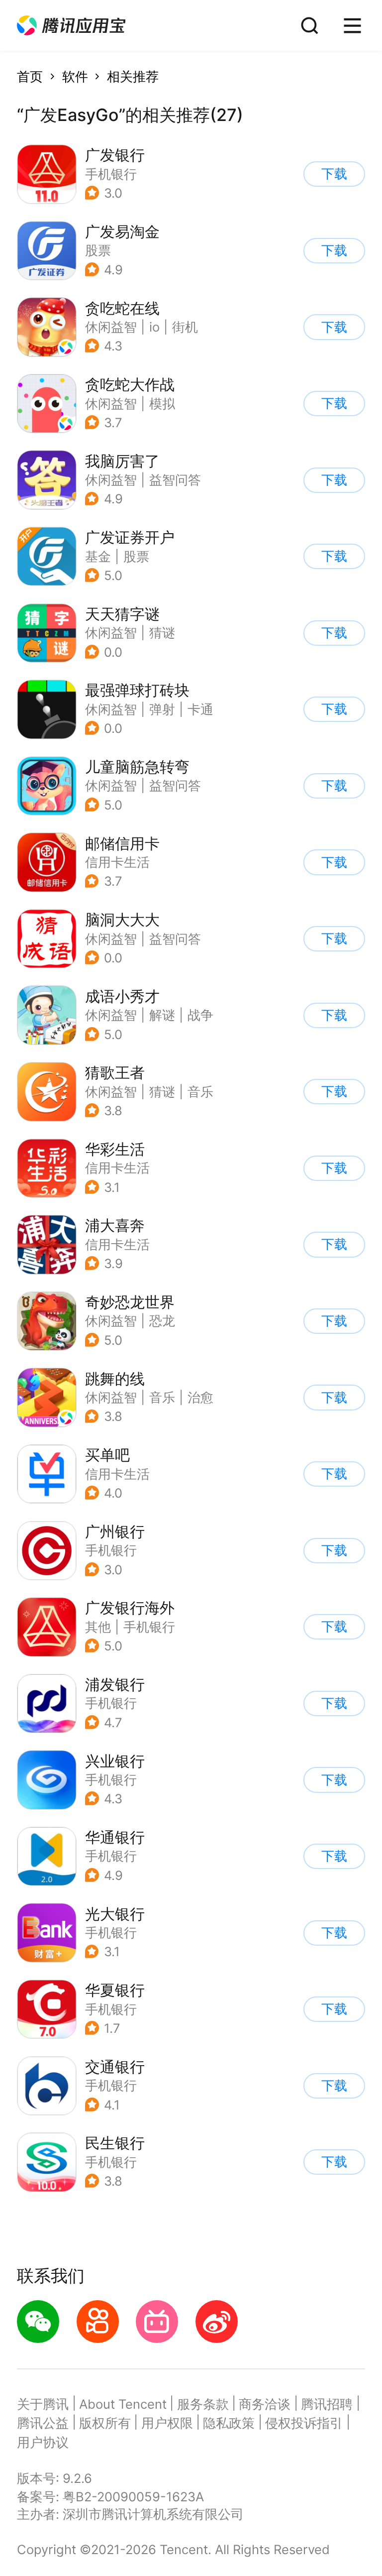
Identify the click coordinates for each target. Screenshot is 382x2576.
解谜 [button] (162, 1015)
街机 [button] (185, 327)
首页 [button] (30, 76)
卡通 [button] (200, 709)
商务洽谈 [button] (265, 2404)
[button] (71, 26)
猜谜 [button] (162, 633)
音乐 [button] (200, 1092)
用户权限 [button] (167, 2423)
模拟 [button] (162, 404)
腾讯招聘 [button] (327, 2404)
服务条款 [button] (203, 2404)
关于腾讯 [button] (43, 2404)
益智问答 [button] (175, 480)
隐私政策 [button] (229, 2423)
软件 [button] (75, 76)
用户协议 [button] (43, 2442)
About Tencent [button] (123, 2404)
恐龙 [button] (162, 1321)
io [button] (154, 327)
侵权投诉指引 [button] (304, 2423)
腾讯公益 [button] (43, 2423)
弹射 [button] (162, 709)
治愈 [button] (200, 1397)
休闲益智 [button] (111, 327)
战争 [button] (200, 1015)
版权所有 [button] (105, 2423)
